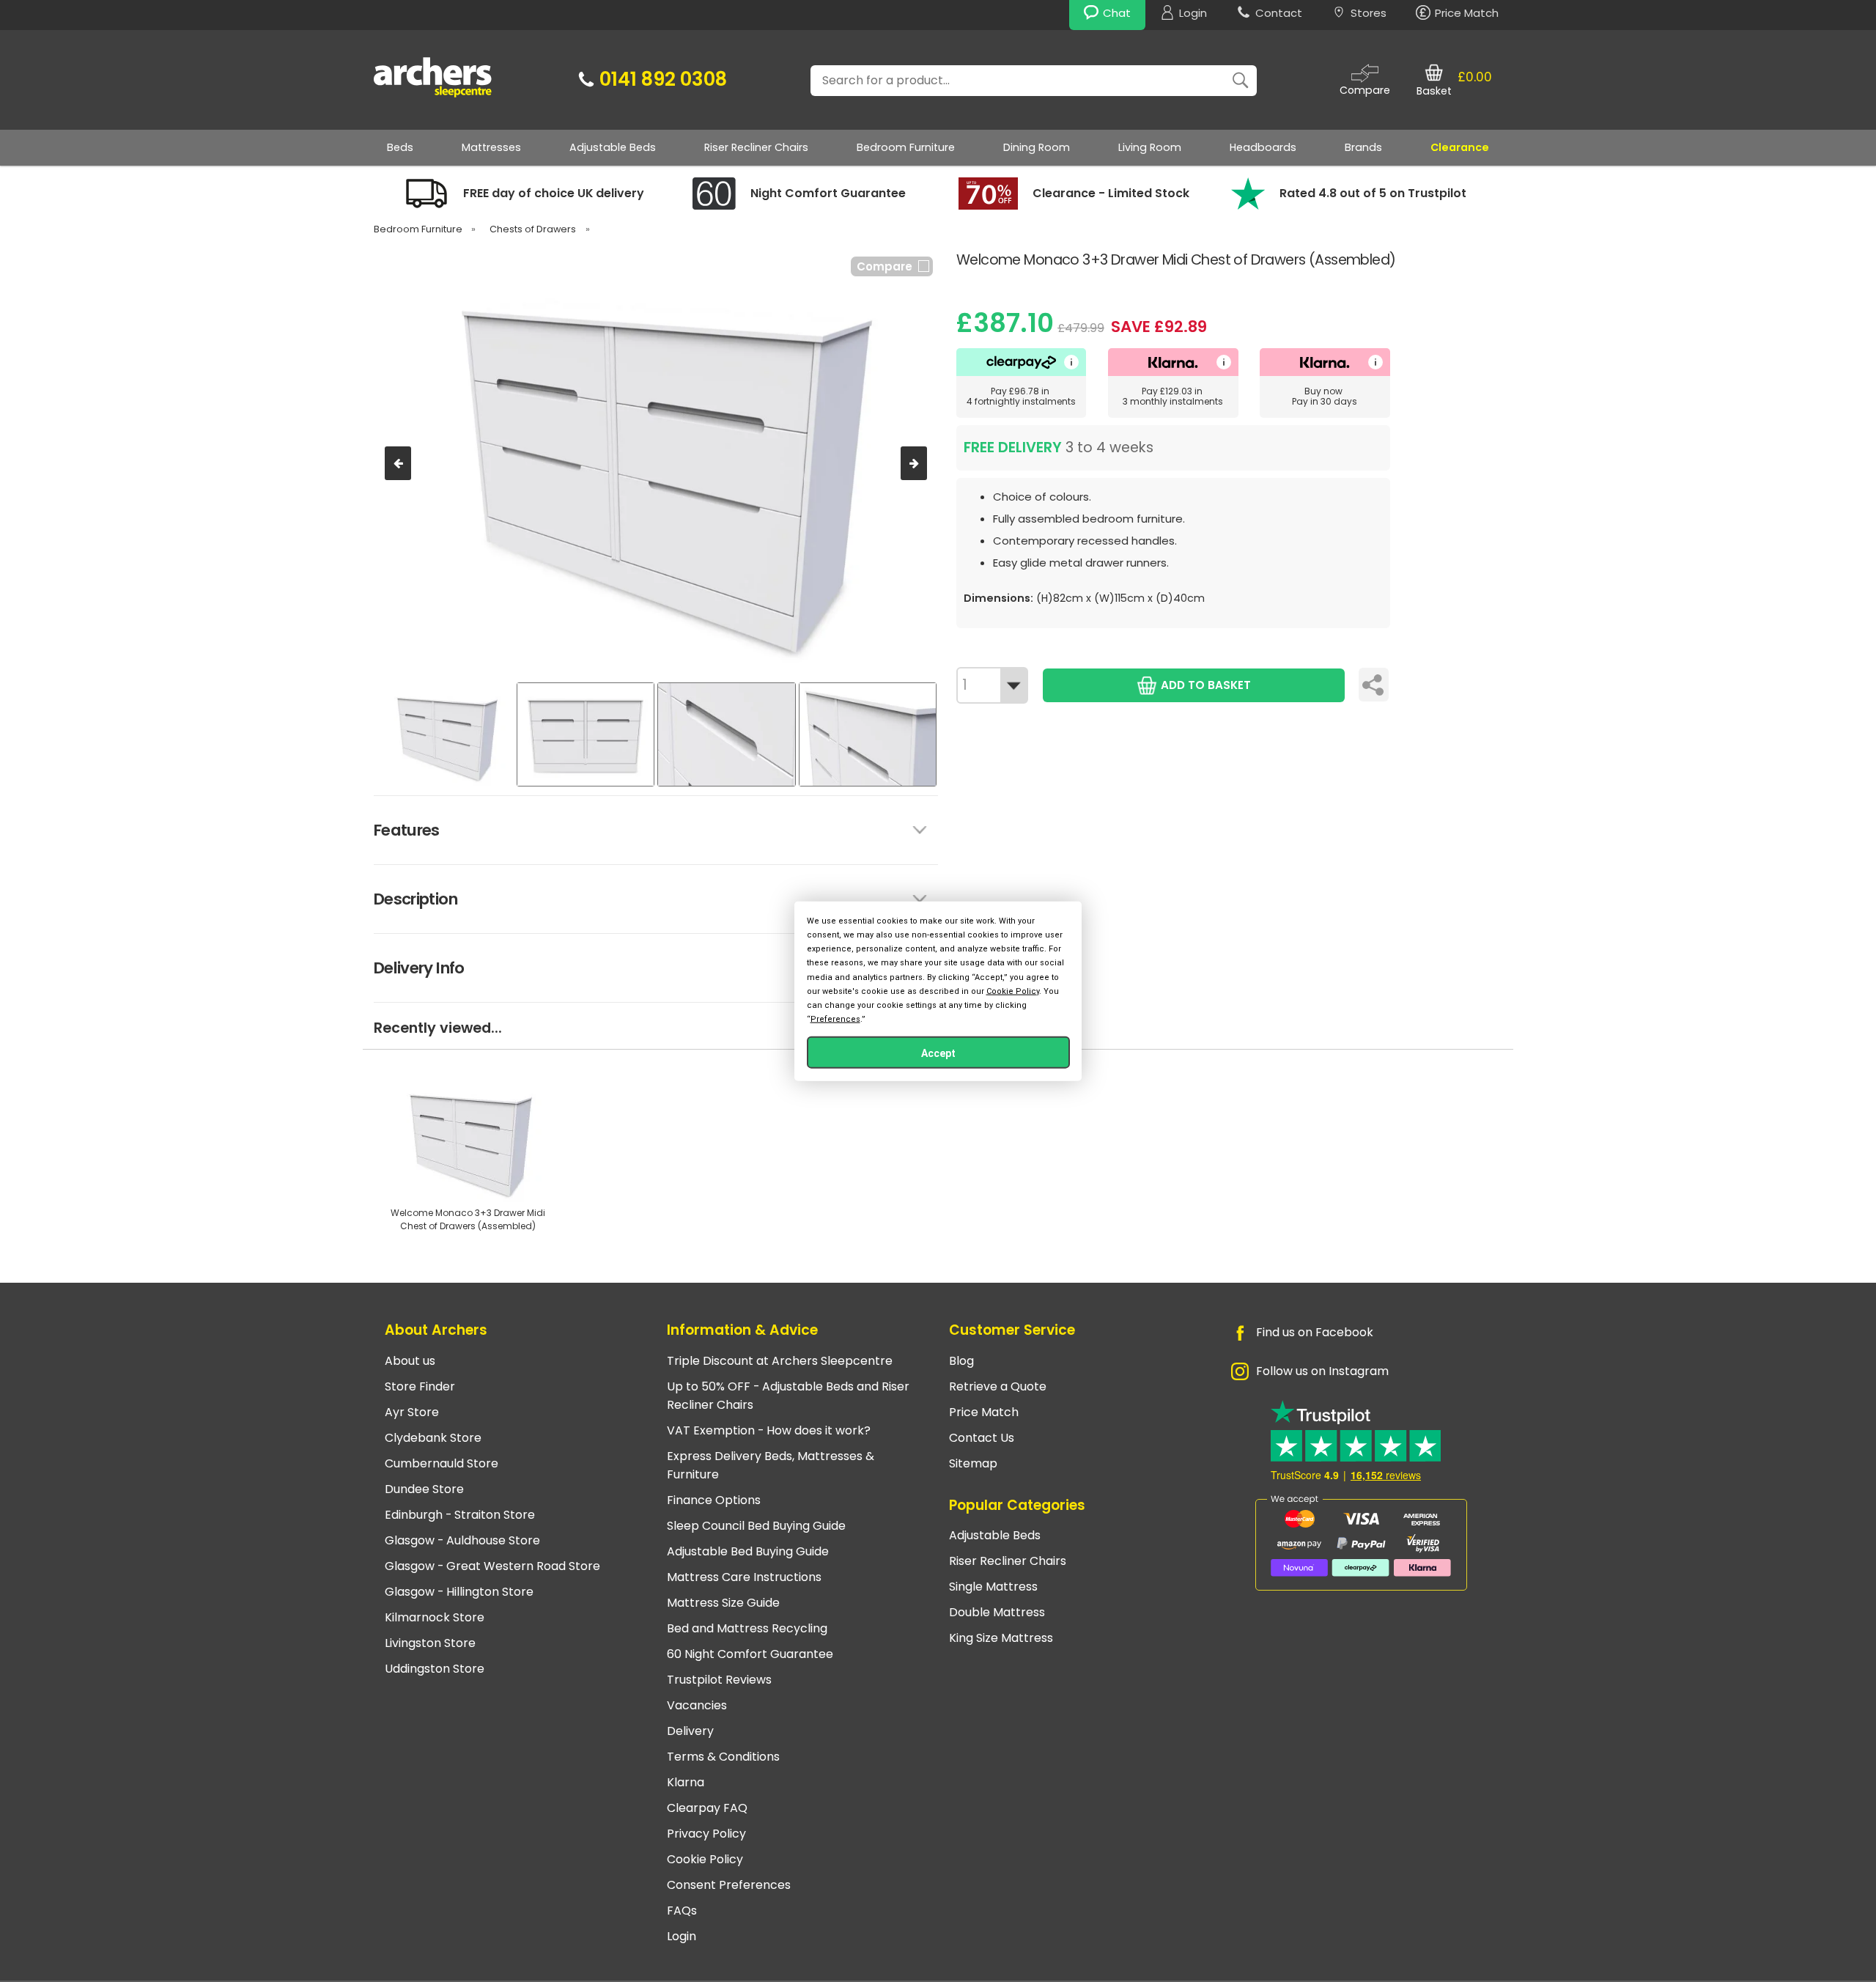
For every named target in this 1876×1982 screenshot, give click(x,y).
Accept (938, 1053)
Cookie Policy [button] (1013, 991)
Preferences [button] (835, 1019)
